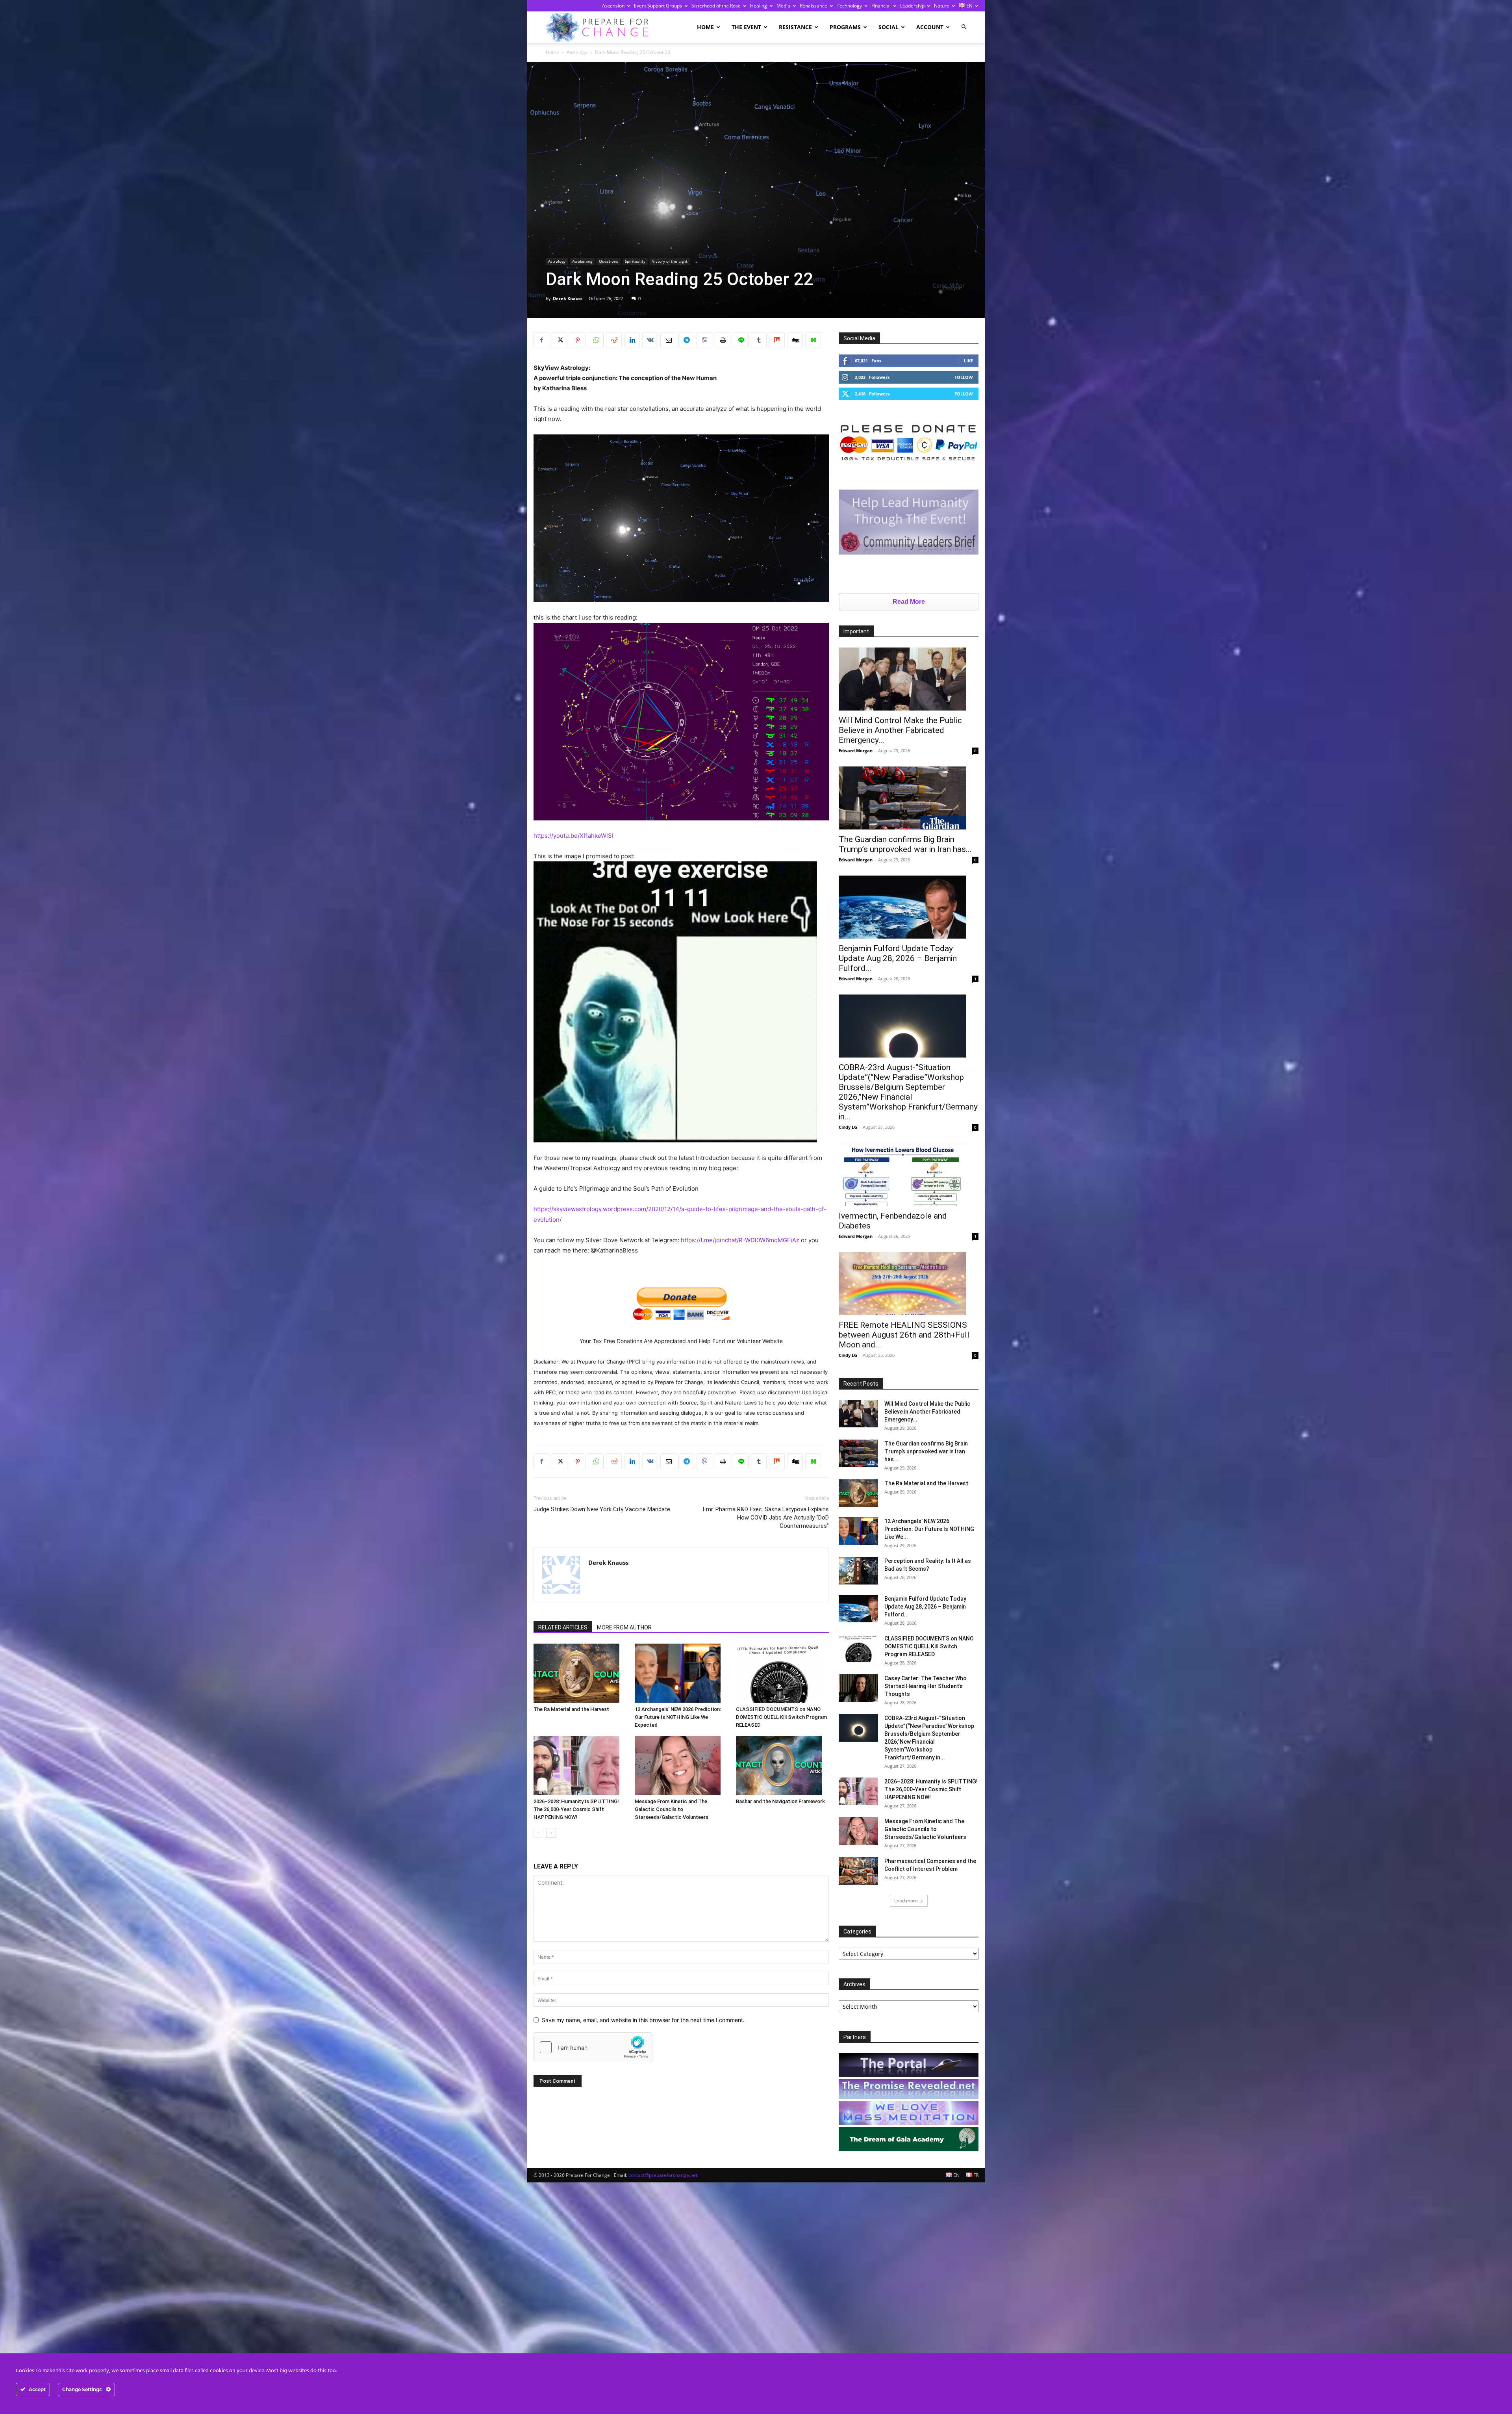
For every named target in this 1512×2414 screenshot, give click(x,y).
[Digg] (795, 340)
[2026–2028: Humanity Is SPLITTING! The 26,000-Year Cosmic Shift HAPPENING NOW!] (580, 1765)
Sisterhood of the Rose (716, 6)
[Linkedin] (632, 340)
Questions (609, 261)
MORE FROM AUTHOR (624, 1627)
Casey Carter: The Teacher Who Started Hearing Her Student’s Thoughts (926, 1686)
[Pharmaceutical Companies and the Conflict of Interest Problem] (858, 1871)
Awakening (582, 261)
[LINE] (741, 340)
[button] (964, 27)
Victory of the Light (670, 261)
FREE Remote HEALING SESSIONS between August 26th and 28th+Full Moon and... (904, 1335)
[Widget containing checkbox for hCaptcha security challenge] (593, 2047)
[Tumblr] (759, 340)
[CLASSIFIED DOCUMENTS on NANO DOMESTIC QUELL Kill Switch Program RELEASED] (782, 1673)
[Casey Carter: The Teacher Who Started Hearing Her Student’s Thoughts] (858, 1688)
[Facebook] (541, 340)
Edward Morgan (856, 751)
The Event (746, 27)
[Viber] (704, 340)
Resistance (795, 27)
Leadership (912, 6)
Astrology (577, 52)
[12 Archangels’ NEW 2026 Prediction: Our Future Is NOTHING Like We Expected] (681, 1673)
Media (783, 6)
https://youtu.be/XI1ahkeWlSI (573, 836)
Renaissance (813, 6)
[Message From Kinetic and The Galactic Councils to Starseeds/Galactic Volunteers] (681, 1765)
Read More (909, 602)
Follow (964, 377)
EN (969, 6)
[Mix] (777, 340)
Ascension (613, 6)
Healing (759, 6)
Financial (881, 6)
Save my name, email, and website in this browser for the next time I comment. (643, 2020)
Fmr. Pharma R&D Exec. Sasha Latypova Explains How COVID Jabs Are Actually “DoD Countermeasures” (766, 1518)
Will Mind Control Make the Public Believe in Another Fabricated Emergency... (900, 730)
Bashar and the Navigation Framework (780, 1801)
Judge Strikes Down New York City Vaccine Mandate (602, 1509)
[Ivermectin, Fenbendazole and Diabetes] (909, 1175)
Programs (845, 27)
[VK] (650, 340)
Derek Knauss (568, 298)
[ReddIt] (614, 340)
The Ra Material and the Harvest (571, 1709)
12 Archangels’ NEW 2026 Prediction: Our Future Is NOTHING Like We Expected (678, 1717)
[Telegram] (686, 340)
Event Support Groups (658, 6)
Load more (906, 1901)
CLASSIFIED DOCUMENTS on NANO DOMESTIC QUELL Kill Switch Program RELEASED (781, 1717)
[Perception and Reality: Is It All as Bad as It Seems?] (858, 1571)
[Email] (668, 340)
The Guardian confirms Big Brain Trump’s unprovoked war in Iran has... (905, 844)
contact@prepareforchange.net (663, 2175)
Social (888, 27)
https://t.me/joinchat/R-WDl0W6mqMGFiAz (740, 1240)
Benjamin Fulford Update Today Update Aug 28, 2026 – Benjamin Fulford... (898, 958)
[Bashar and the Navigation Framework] (782, 1765)
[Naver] (813, 340)
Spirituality (635, 261)
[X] (560, 340)
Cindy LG (848, 1127)
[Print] (723, 340)
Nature (942, 6)
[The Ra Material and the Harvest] (580, 1673)
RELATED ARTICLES (563, 1627)
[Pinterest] (578, 340)
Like (968, 361)
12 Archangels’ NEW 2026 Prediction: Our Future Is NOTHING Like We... (929, 1529)
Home (705, 27)
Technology (849, 6)
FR (975, 2175)
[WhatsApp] (596, 340)
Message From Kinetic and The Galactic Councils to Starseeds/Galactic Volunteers (672, 1809)
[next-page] (551, 1833)
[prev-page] (538, 1833)
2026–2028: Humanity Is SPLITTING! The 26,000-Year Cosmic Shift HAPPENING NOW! (576, 1809)
